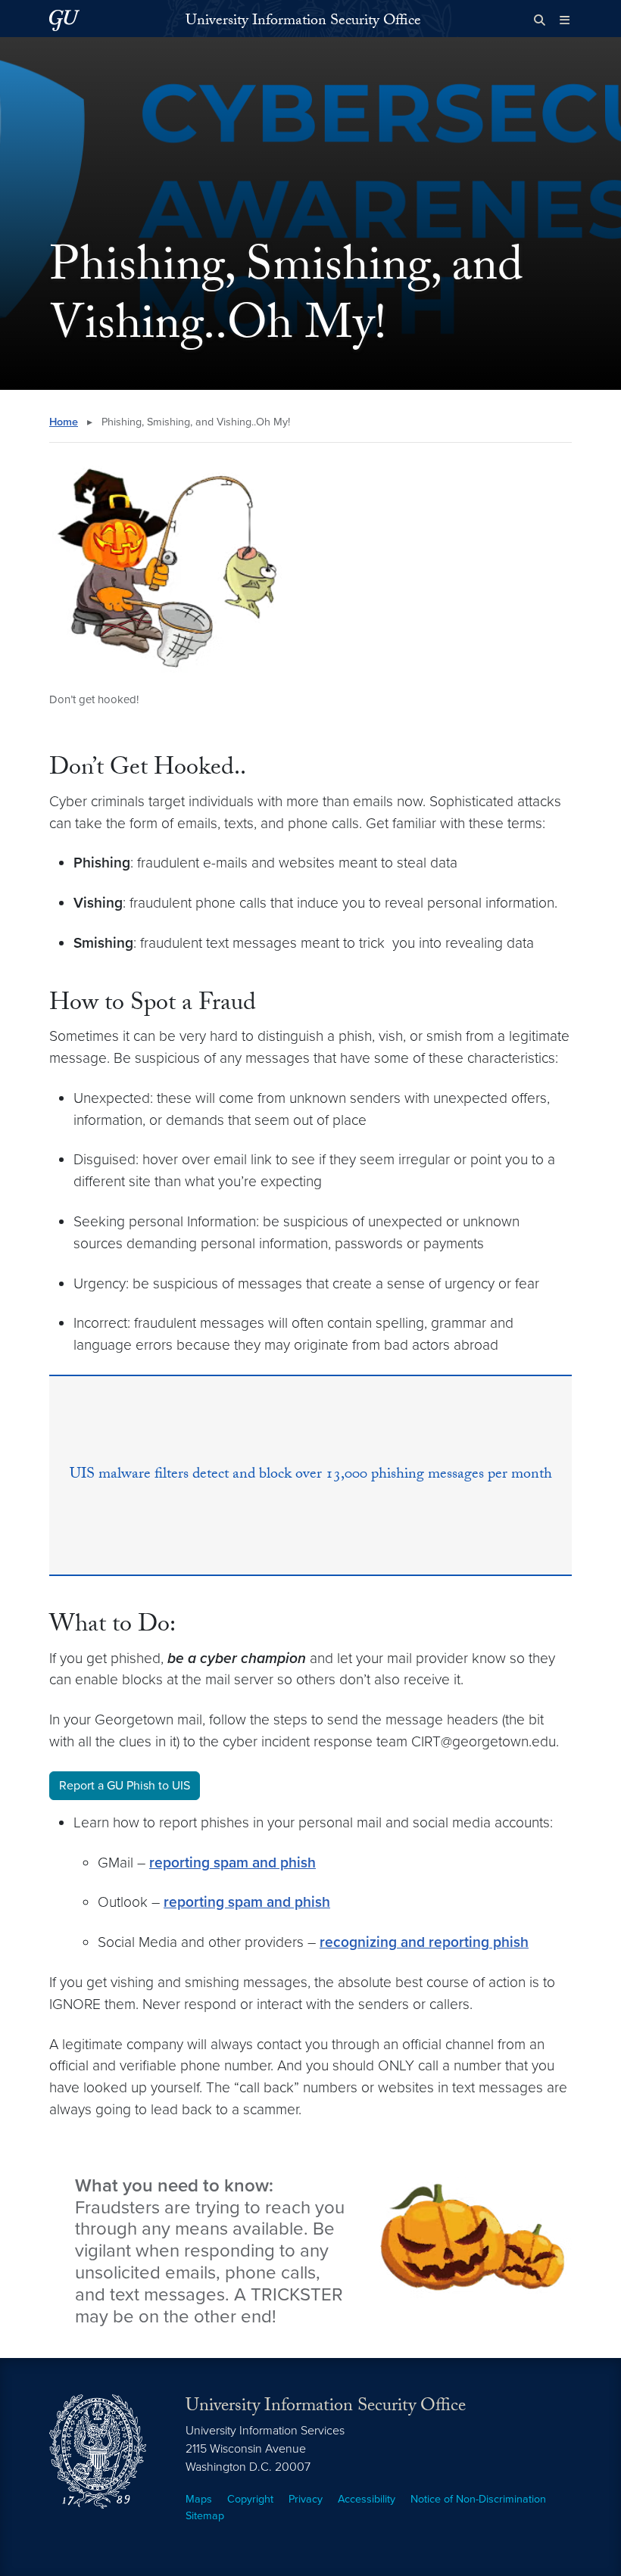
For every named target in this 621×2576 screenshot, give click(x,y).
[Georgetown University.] (64, 20)
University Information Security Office (303, 22)
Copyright (250, 2499)
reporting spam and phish (232, 1863)
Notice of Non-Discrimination (478, 2499)
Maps (199, 2499)
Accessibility (367, 2499)
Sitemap (205, 2516)
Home (64, 422)
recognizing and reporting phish (424, 1942)
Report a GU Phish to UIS (125, 1786)
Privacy (306, 2499)
